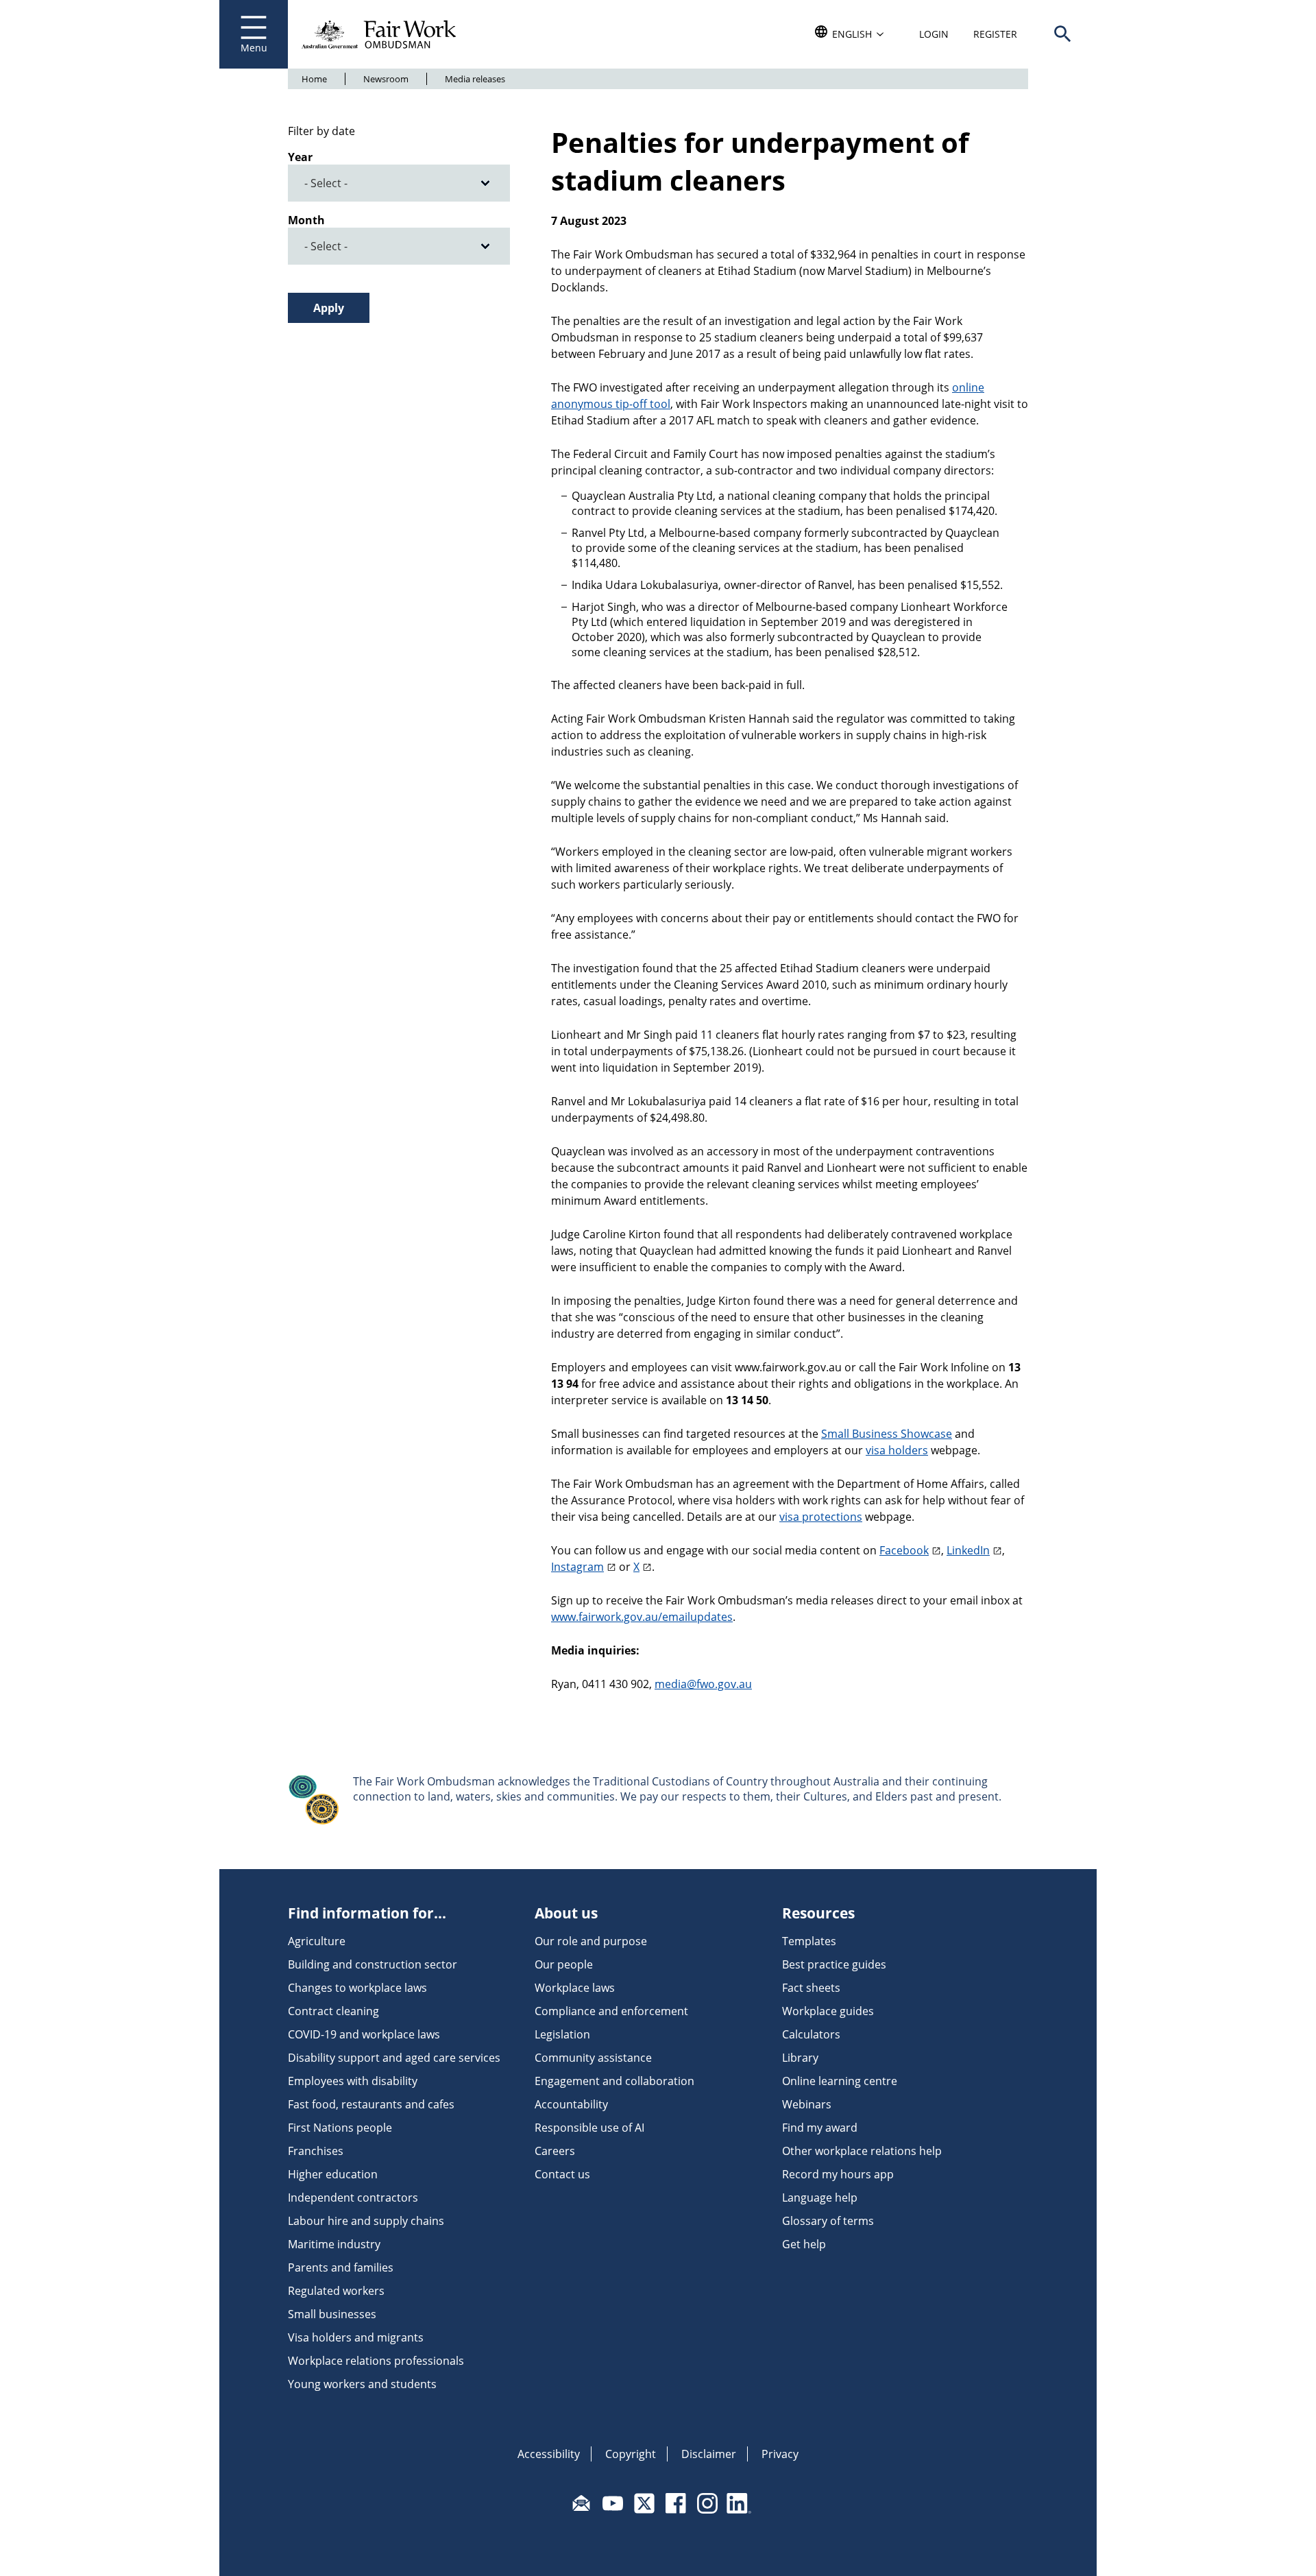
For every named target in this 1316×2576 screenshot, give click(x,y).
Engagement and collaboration (614, 2081)
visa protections (821, 1517)
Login (934, 34)
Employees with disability (353, 2081)
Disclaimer (709, 2454)
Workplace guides (828, 2011)
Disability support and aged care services (394, 2058)
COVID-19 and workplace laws (364, 2034)
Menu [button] (254, 48)
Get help (804, 2244)
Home (314, 79)
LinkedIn (968, 1550)
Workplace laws (575, 1988)
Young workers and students (362, 2384)
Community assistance (593, 2058)
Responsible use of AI (589, 2128)
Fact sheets (811, 1988)
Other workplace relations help (862, 2151)
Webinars (807, 2104)
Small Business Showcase (887, 1434)
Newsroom (386, 79)
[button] (1062, 34)
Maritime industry (334, 2244)
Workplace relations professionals (376, 2361)
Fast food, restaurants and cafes (371, 2104)
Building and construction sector (373, 1964)
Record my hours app (838, 2174)
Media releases (475, 79)
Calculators (811, 2034)
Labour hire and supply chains (366, 2221)
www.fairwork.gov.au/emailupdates (642, 1617)
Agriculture (317, 1941)
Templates (809, 1941)
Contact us (562, 2174)
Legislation (562, 2034)
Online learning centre (840, 2081)
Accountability (571, 2104)
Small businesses (332, 2314)
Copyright (631, 2454)
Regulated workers (336, 2291)
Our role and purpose (591, 1941)
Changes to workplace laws (357, 1988)
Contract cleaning (333, 2011)
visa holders (897, 1450)
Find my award (820, 2128)
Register (995, 34)
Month (306, 220)
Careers (555, 2151)
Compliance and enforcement (611, 2011)
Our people (564, 1964)
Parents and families (341, 2267)
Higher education (333, 2174)
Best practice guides (834, 1964)
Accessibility (549, 2454)
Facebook (904, 1550)
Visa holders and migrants (356, 2337)
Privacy (780, 2454)
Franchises (316, 2151)
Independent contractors (353, 2198)
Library (800, 2058)
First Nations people (340, 2128)
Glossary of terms (828, 2221)
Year (300, 157)
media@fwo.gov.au (703, 1684)
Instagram (577, 1567)
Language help (820, 2198)
